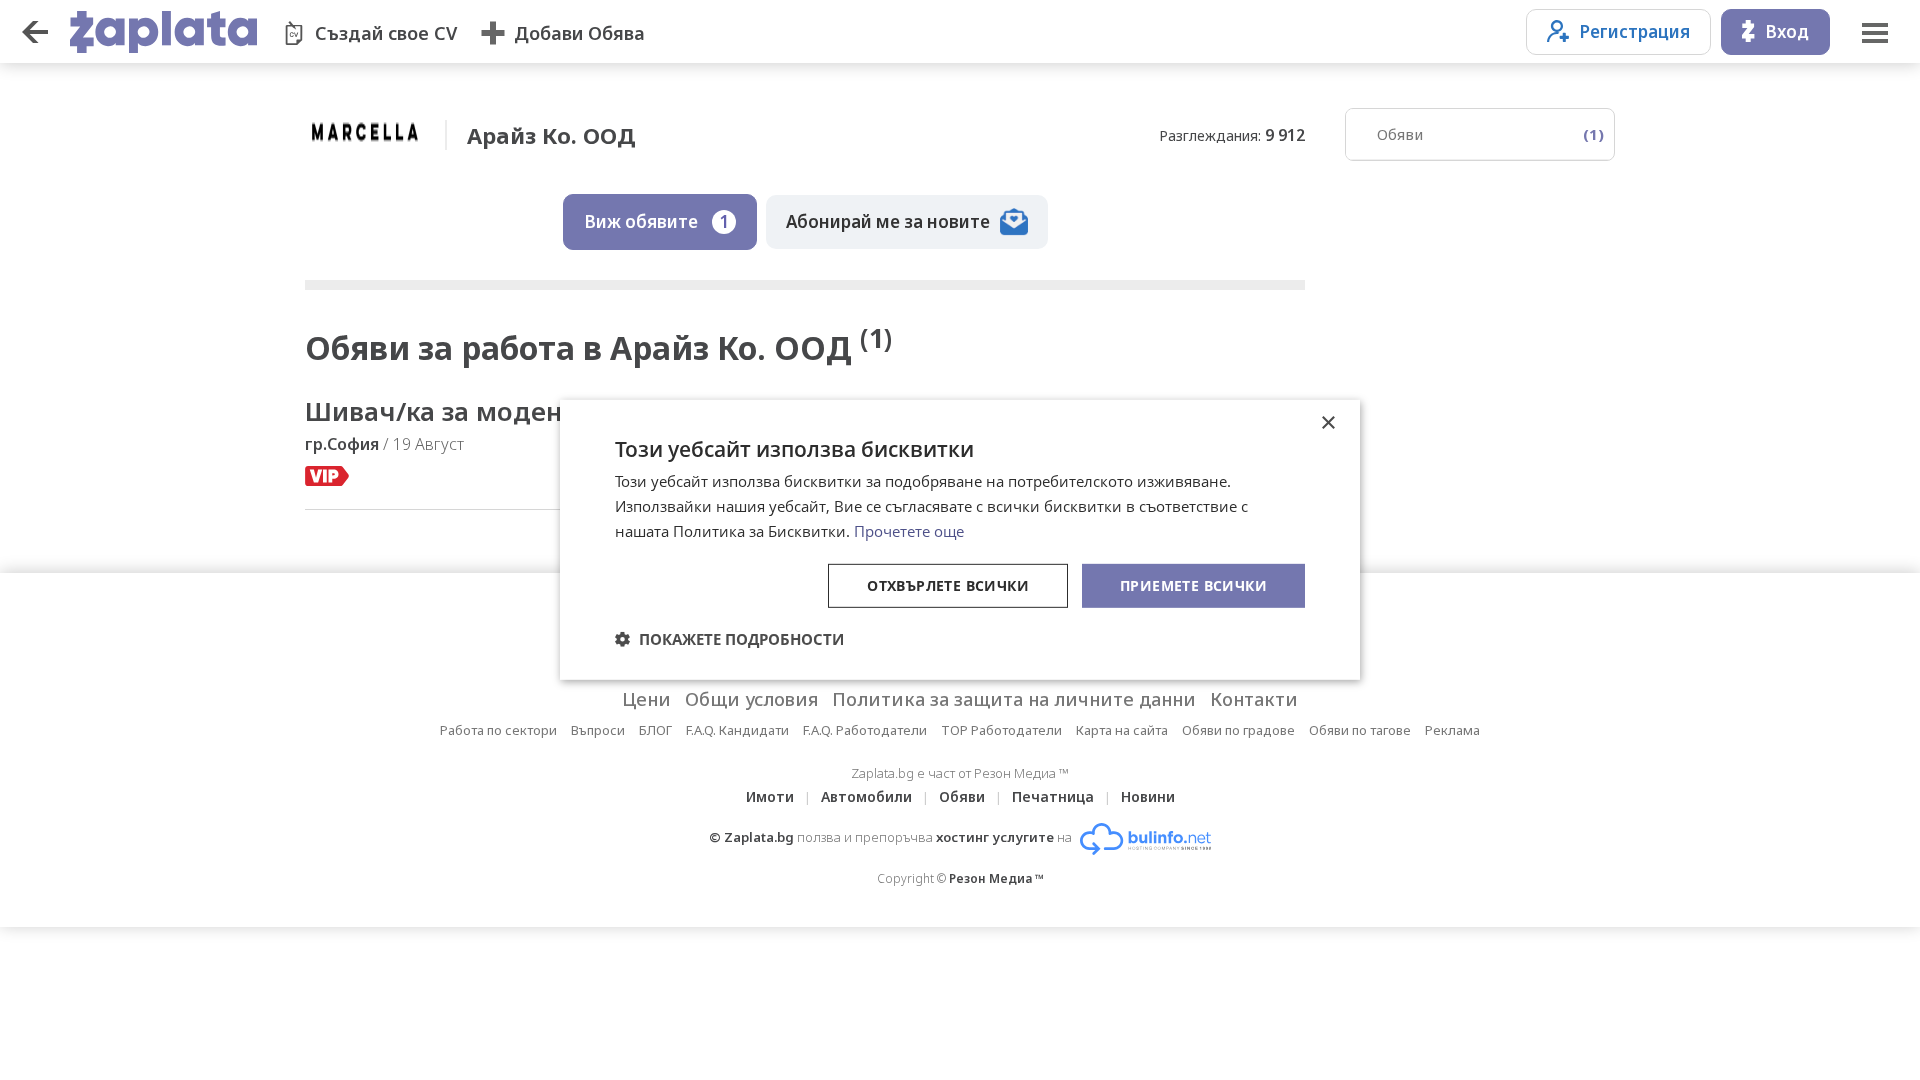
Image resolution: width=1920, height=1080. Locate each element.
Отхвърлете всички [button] (948, 584)
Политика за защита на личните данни (1014, 699)
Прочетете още (909, 531)
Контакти (1254, 699)
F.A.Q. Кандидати (737, 730)
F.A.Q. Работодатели (865, 730)
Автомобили (866, 796)
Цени (646, 699)
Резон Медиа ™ (996, 878)
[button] (729, 639)
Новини (1148, 796)
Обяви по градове (1238, 730)
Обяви (1490, 134)
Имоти (770, 796)
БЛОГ (655, 730)
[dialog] (960, 540)
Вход (1787, 31)
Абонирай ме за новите (888, 221)
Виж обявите (656, 221)
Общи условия (751, 699)
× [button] (1327, 423)
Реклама (1452, 730)
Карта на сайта (1122, 730)
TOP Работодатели (1001, 730)
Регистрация (1634, 31)
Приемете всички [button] (1193, 584)
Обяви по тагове (1360, 730)
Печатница (1053, 796)
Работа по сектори (498, 730)
